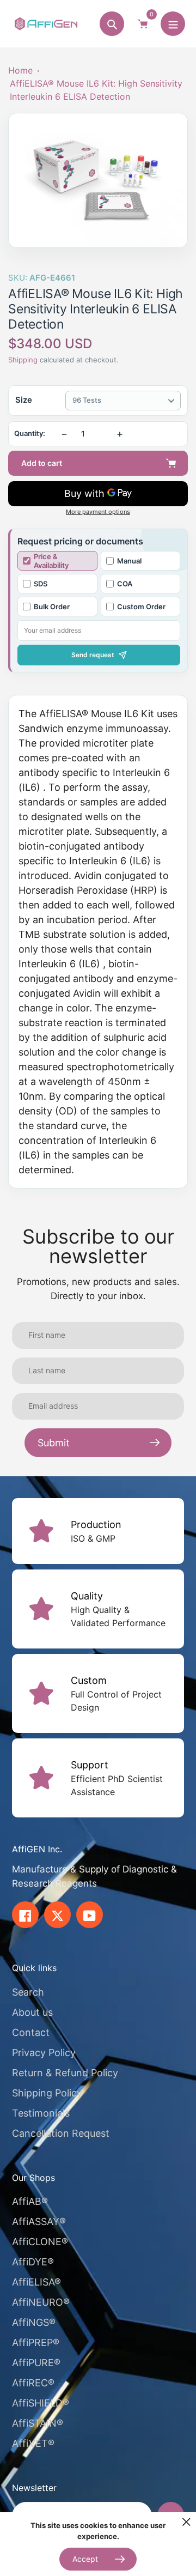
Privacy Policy (44, 2053)
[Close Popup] (186, 2522)
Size (24, 400)
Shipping (23, 360)
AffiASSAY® (39, 2222)
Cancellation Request (61, 2133)
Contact (31, 2032)
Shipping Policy (47, 2093)
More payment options (98, 512)
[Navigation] (173, 24)
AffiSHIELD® (41, 2403)
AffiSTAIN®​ (38, 2423)
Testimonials (41, 2113)
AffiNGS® (34, 2322)
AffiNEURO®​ (41, 2302)
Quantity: (30, 434)
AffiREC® (33, 2383)
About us (32, 2012)
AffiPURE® (36, 2363)
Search (28, 1992)
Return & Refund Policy (65, 2073)
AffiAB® (30, 2201)
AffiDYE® (33, 2262)
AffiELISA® (36, 2282)
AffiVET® (33, 2443)
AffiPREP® (36, 2342)
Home (20, 70)
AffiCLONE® (40, 2242)
